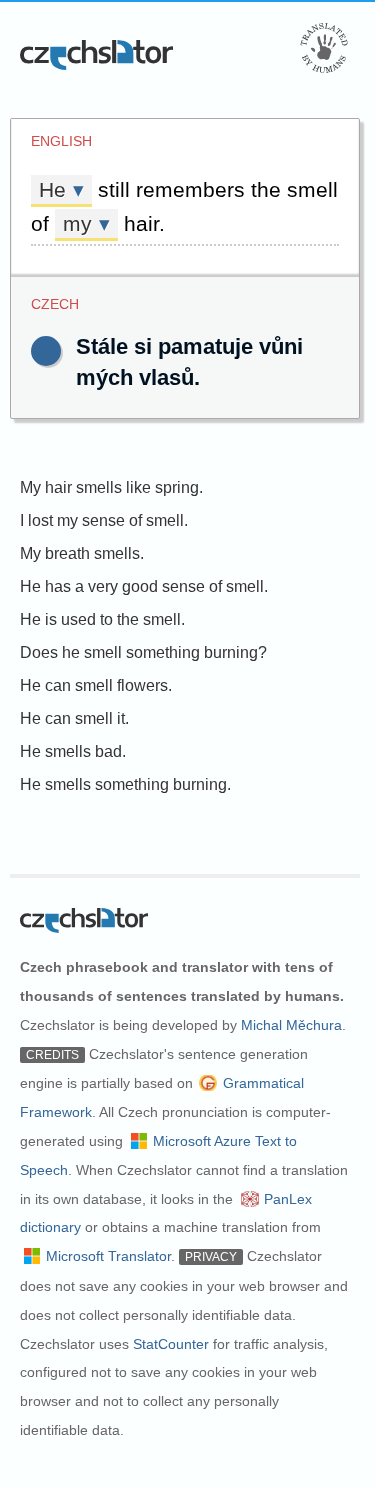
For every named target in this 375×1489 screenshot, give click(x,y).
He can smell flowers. (96, 685)
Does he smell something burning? (143, 652)
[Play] (46, 351)
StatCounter (171, 1344)
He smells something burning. (125, 784)
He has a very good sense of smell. (144, 586)
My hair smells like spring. (111, 487)
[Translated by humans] (324, 48)
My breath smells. (82, 553)
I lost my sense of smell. (104, 520)
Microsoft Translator (108, 1256)
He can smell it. (74, 718)
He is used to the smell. (102, 619)
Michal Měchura (291, 1025)
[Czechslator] (97, 54)
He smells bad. (73, 751)
